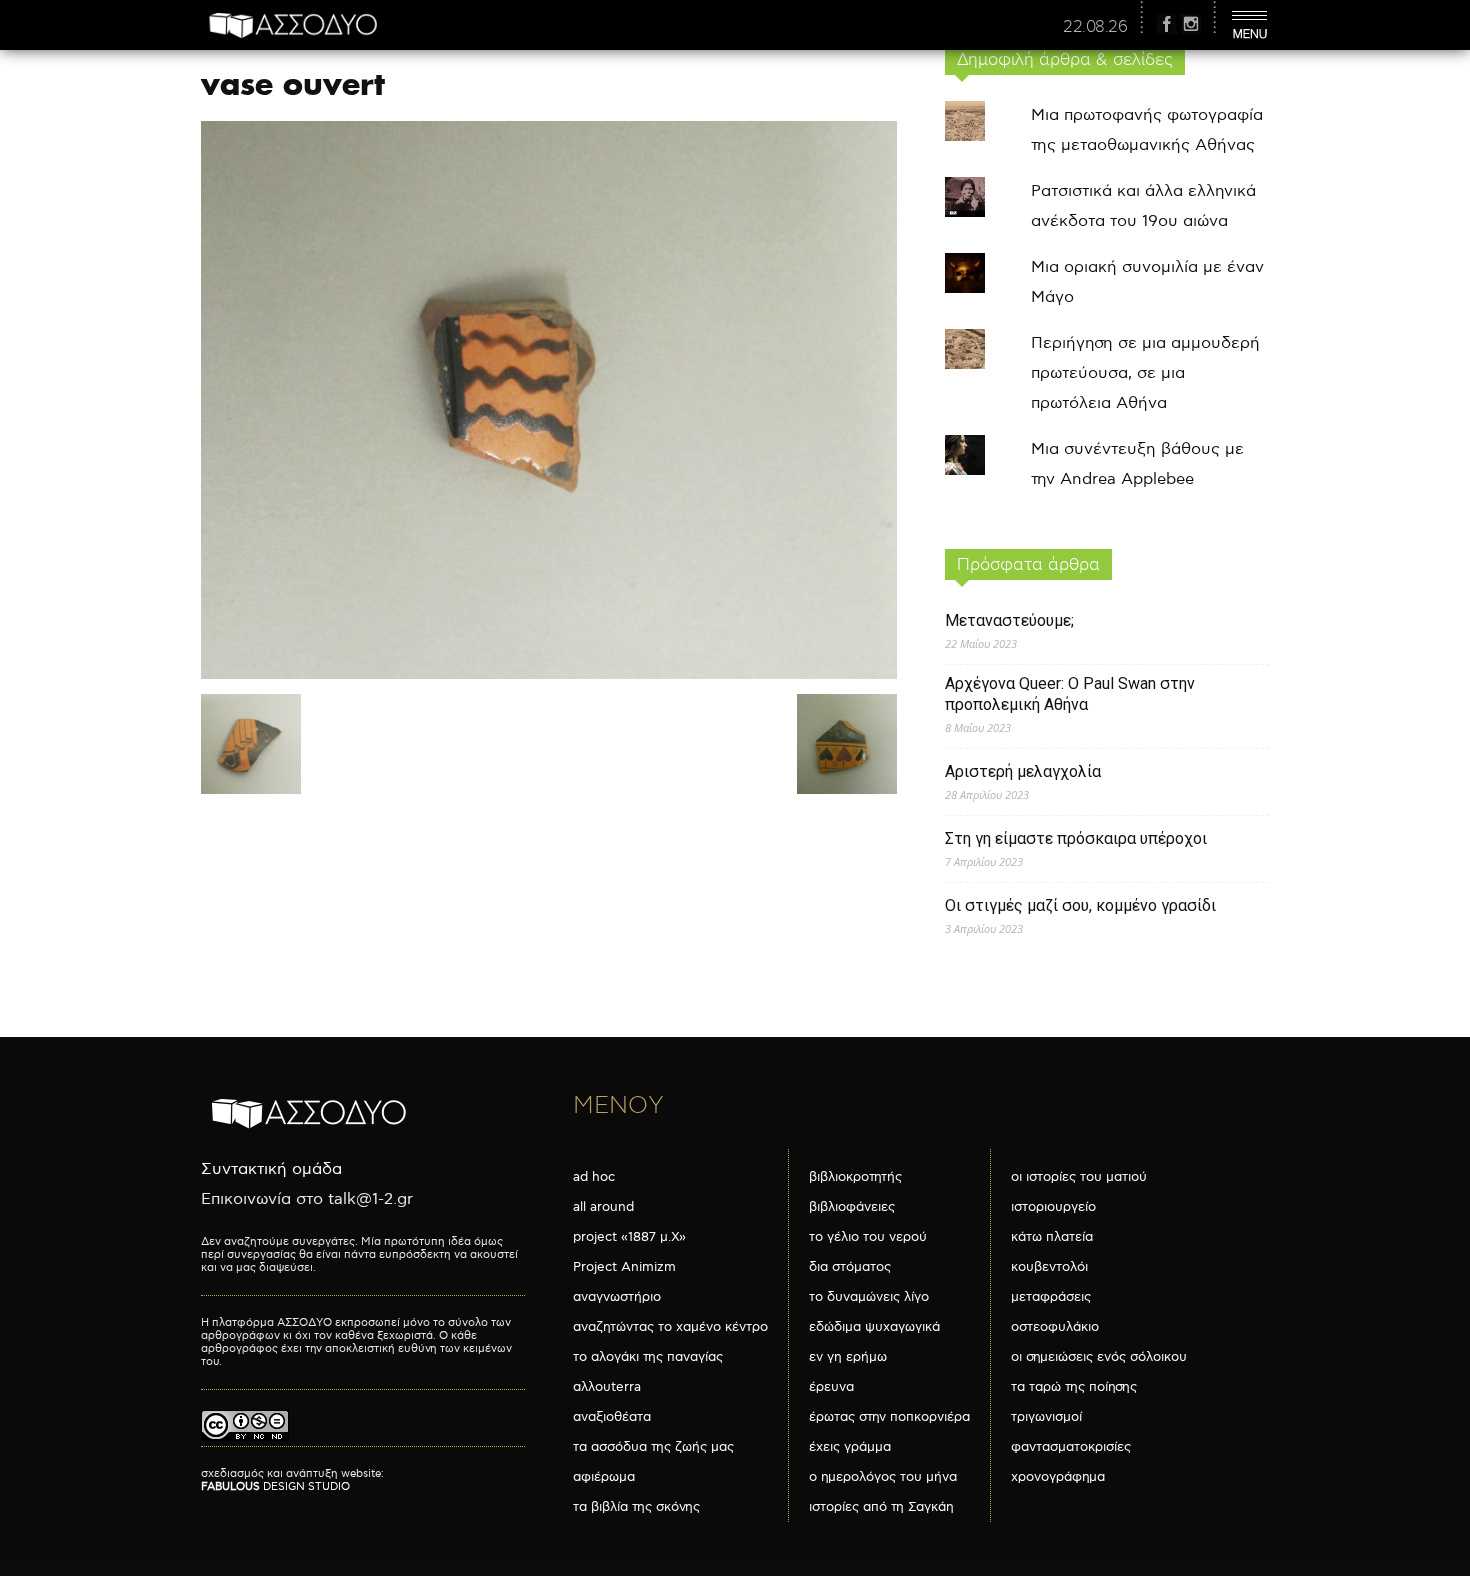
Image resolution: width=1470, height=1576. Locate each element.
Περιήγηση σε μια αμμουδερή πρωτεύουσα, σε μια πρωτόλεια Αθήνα (1145, 373)
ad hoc (594, 1177)
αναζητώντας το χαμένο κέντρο (670, 1327)
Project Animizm (624, 1267)
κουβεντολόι (1049, 1267)
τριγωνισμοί (1046, 1417)
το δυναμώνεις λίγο (869, 1297)
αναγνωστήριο (617, 1297)
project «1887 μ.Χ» (629, 1237)
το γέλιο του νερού (868, 1237)
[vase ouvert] (549, 674)
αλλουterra (607, 1387)
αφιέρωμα (604, 1477)
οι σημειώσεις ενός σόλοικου (1099, 1357)
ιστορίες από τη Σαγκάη (881, 1507)
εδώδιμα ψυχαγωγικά (874, 1327)
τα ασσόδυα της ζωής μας (653, 1447)
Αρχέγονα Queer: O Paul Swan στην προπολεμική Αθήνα (1070, 694)
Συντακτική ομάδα (271, 1169)
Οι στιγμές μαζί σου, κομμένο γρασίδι (1080, 905)
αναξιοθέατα (612, 1417)
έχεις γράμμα (850, 1447)
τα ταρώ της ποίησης (1074, 1387)
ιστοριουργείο (1053, 1207)
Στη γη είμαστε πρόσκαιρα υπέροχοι (1076, 838)
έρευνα (831, 1387)
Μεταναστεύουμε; (1009, 620)
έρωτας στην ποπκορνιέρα (889, 1417)
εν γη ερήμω (848, 1357)
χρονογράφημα (1058, 1477)
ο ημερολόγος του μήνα (883, 1477)
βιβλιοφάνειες (852, 1207)
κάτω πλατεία (1052, 1237)
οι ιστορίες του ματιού (1079, 1177)
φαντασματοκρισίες (1071, 1447)
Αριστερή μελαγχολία (1023, 771)
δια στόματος (850, 1267)
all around (603, 1207)
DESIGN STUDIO (275, 1486)
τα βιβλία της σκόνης (636, 1507)
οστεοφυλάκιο (1055, 1327)
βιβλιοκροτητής (855, 1177)
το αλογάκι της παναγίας (648, 1357)
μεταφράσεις (1051, 1297)
